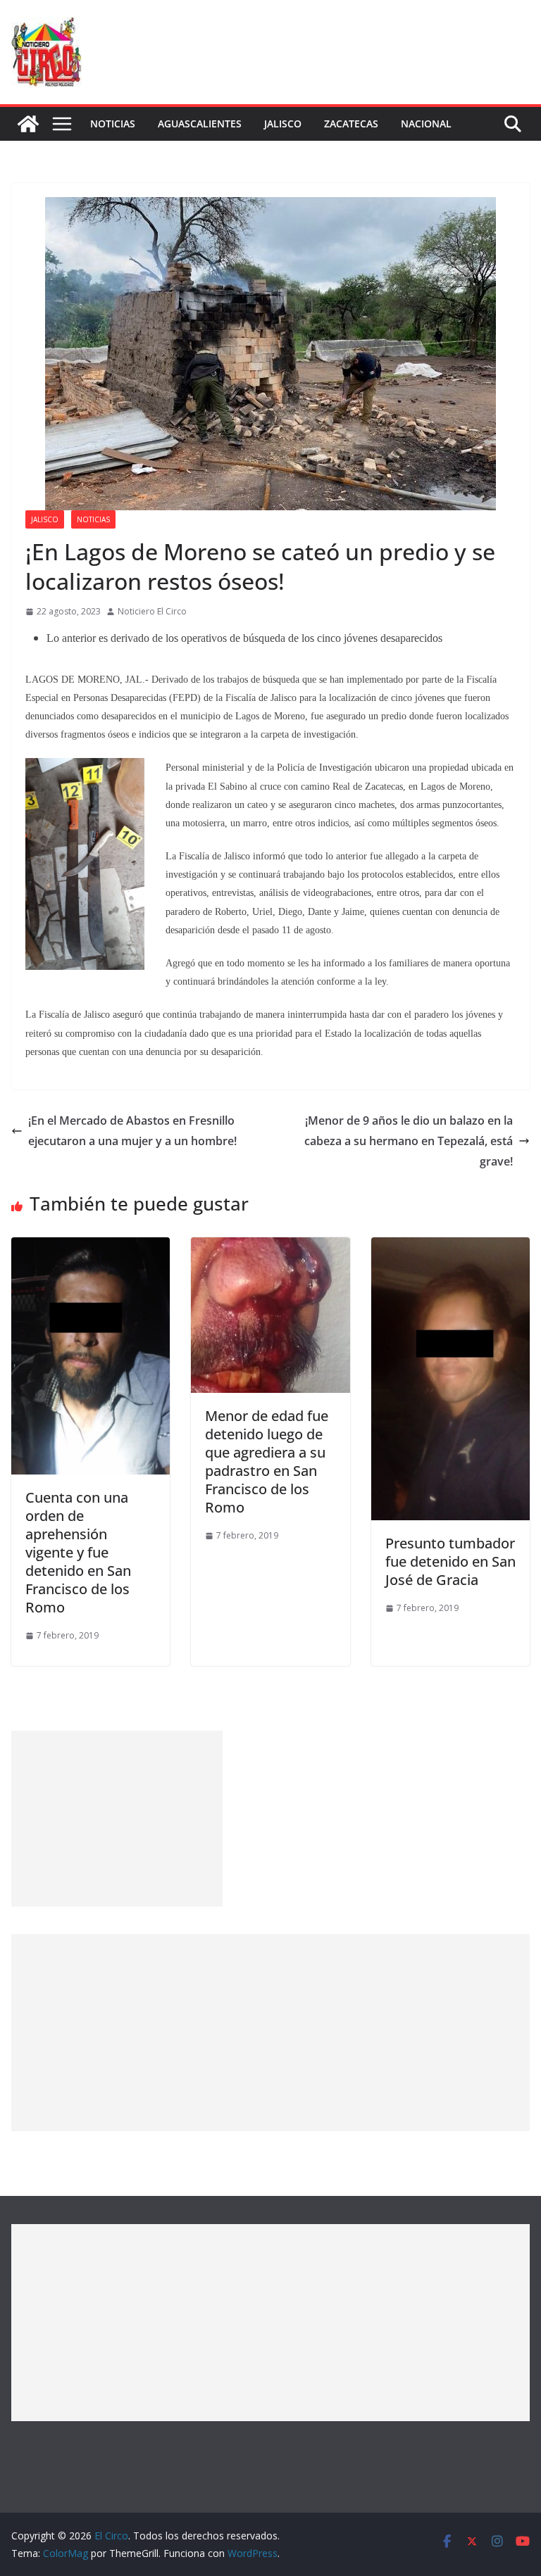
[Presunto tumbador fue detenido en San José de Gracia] (450, 1247)
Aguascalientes (200, 124)
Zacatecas (351, 124)
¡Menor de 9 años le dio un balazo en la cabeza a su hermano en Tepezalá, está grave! (409, 1141)
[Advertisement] (117, 1819)
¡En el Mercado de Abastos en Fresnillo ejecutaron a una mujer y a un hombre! (132, 1131)
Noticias (113, 124)
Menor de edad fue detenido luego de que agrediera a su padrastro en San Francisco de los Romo (267, 1461)
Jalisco (283, 124)
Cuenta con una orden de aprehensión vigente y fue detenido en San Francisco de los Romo (78, 1552)
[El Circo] (28, 124)
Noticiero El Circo (152, 611)
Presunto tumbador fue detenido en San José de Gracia (450, 1561)
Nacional (426, 124)
